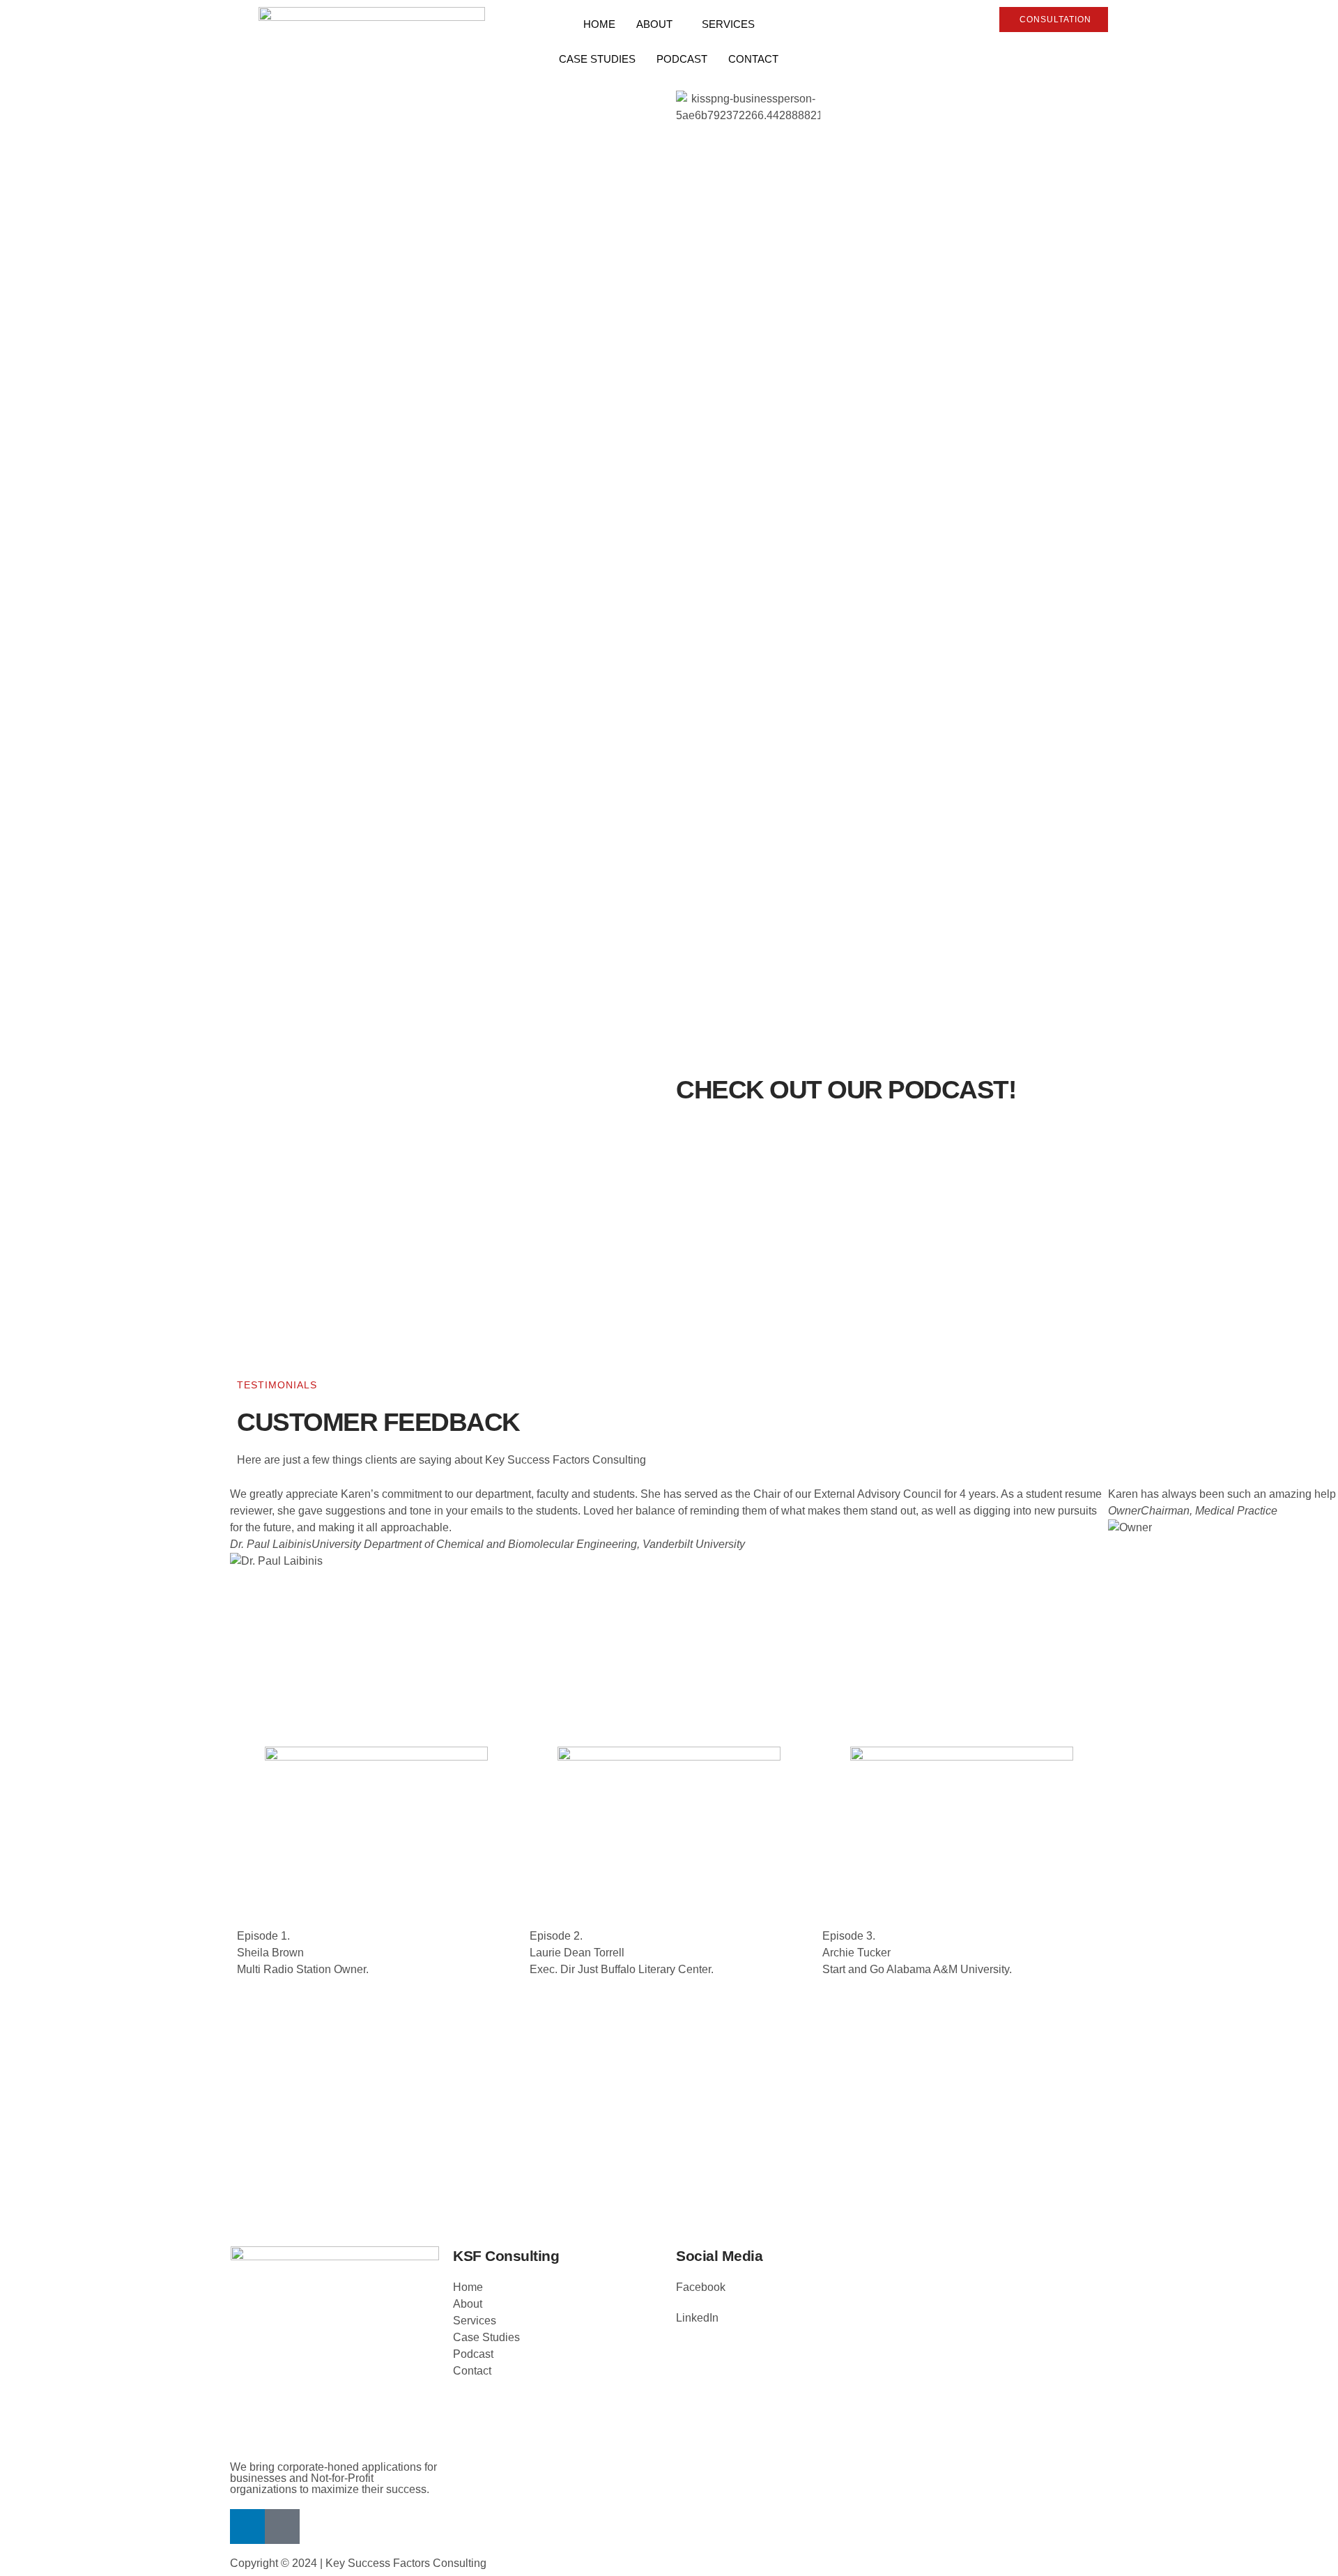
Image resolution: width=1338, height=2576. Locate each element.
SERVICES (728, 24)
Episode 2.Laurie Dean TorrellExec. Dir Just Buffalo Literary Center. (622, 1953)
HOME (599, 24)
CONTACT (753, 59)
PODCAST (682, 59)
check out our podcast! (846, 1090)
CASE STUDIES (597, 59)
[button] (669, 1595)
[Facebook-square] (282, 2527)
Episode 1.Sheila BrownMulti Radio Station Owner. (303, 1953)
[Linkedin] (247, 2527)
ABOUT (654, 24)
